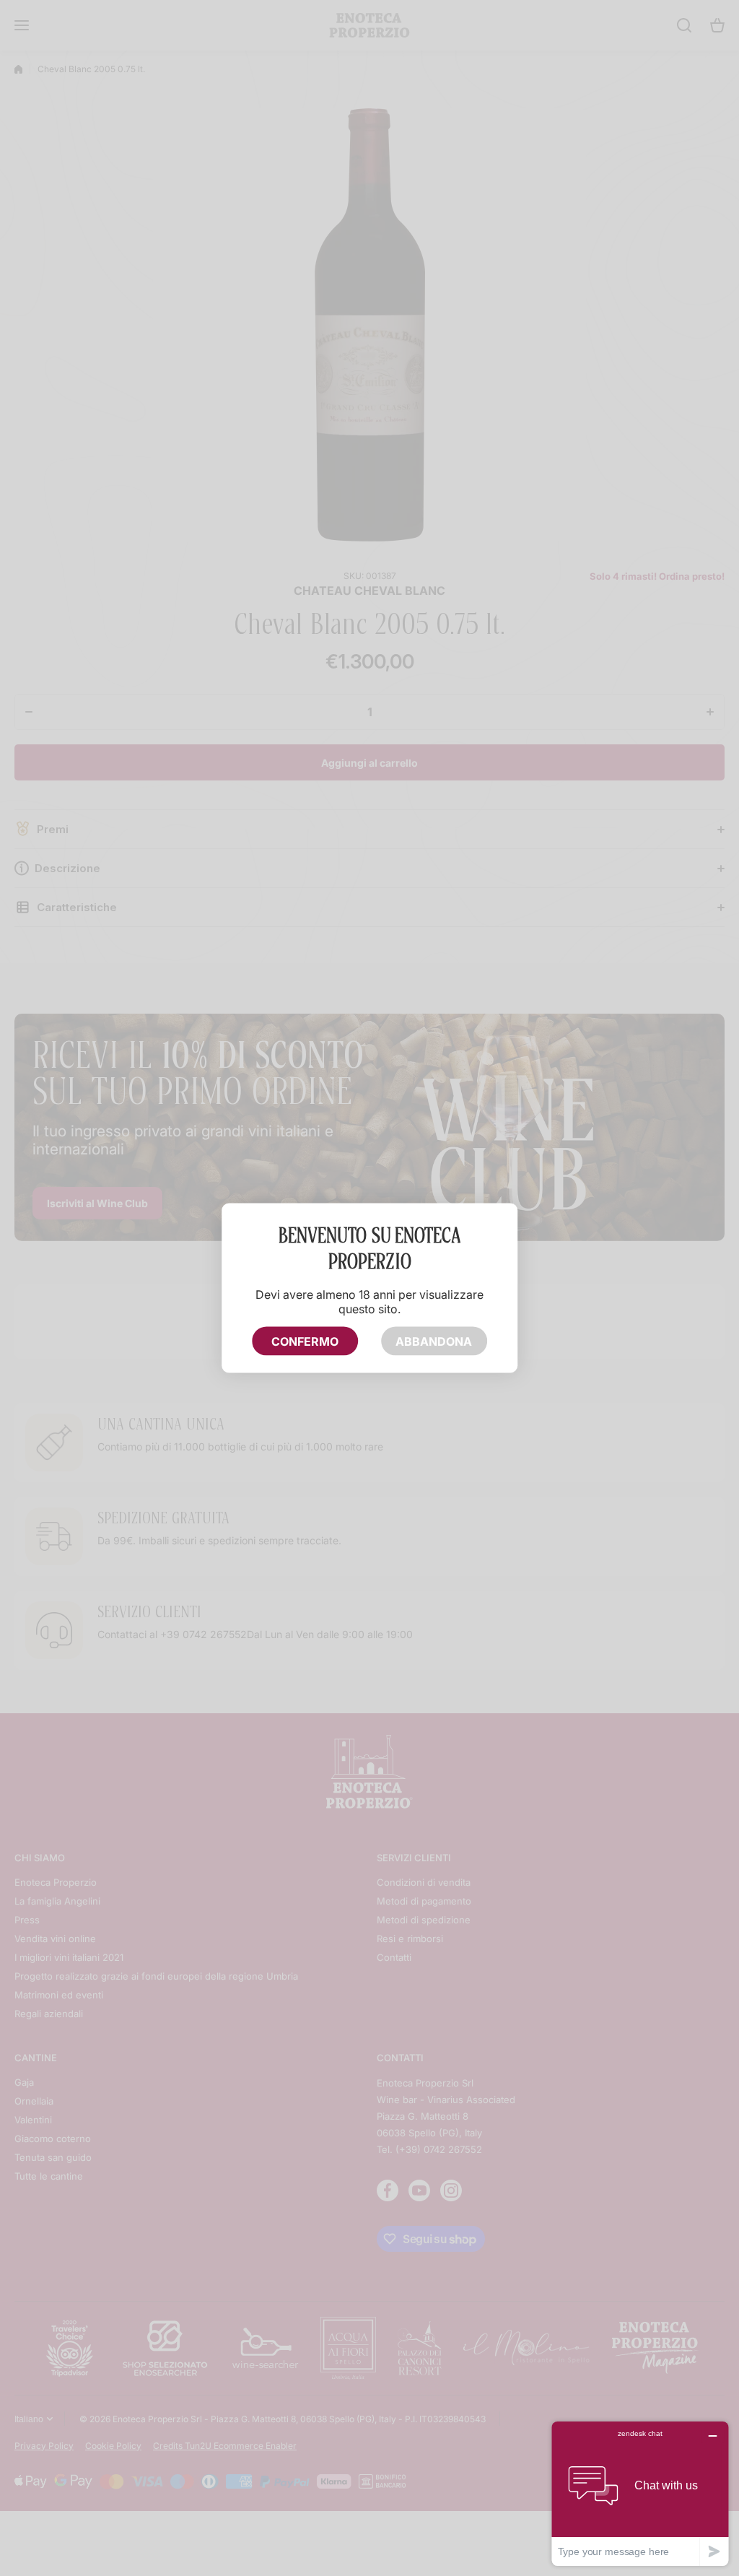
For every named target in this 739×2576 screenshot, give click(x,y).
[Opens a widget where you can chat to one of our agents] (640, 2493)
